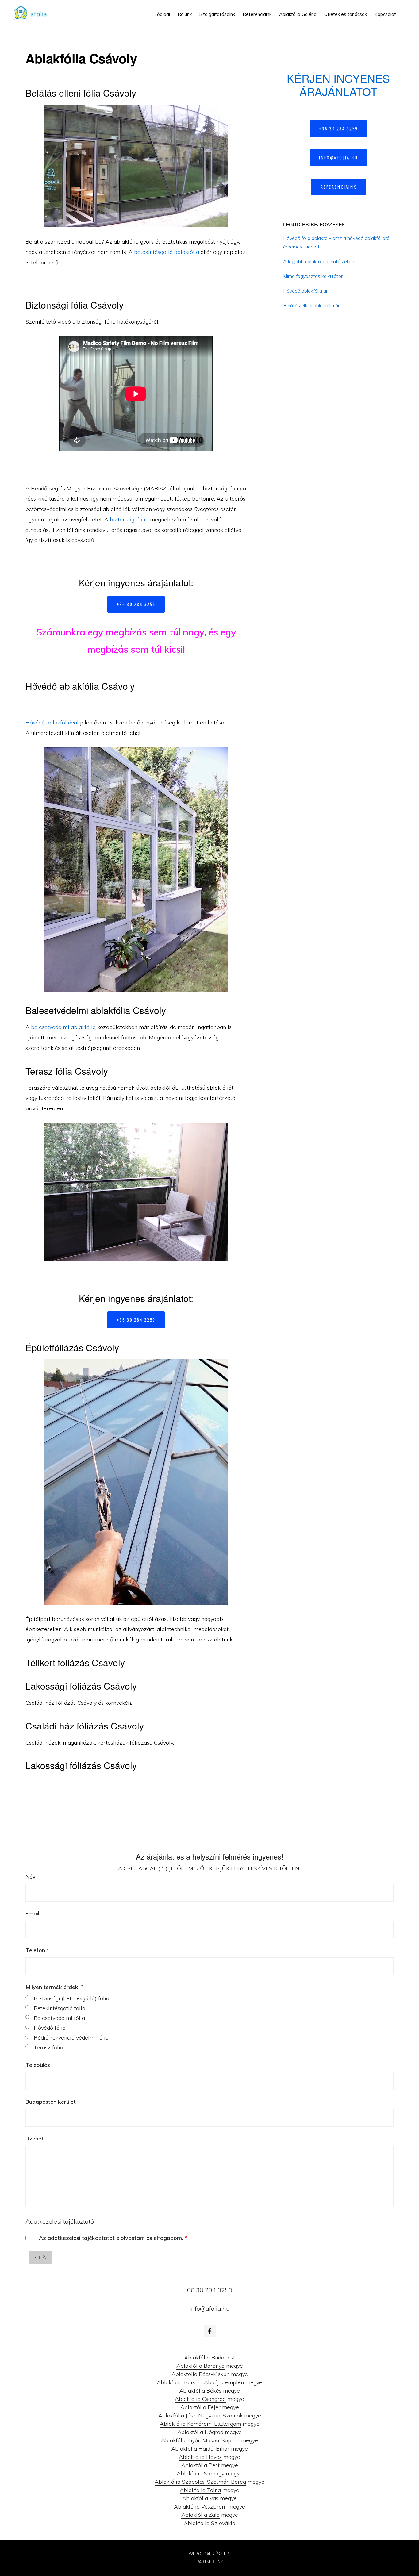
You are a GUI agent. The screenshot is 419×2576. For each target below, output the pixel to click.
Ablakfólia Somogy (200, 2473)
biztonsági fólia (129, 519)
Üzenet (35, 2138)
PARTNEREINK (210, 2562)
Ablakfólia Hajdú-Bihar (200, 2449)
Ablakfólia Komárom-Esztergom (200, 2424)
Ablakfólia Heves (200, 2457)
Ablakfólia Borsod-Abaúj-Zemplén (200, 2382)
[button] (404, 10)
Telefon (37, 1950)
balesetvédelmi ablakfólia (63, 1027)
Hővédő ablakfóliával (52, 722)
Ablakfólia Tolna (200, 2490)
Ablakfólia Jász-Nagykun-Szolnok (200, 2415)
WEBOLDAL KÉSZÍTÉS (210, 2554)
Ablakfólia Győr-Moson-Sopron (200, 2440)
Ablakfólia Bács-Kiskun (200, 2374)
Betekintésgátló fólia (60, 2008)
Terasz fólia (48, 2047)
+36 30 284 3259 (136, 604)
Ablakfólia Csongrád (200, 2399)
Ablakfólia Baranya (200, 2366)
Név (31, 1877)
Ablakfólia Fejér (200, 2407)
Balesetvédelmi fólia (59, 2018)
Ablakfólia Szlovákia (209, 2523)
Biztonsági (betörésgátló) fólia (71, 1998)
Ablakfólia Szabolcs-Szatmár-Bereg (200, 2482)
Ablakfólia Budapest (209, 2357)
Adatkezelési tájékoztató (60, 2221)
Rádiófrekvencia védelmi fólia (71, 2038)
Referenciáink (338, 187)
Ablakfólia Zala (200, 2515)
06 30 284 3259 (210, 2290)
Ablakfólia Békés (200, 2391)
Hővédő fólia (50, 2028)
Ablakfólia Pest (200, 2465)
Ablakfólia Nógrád (200, 2432)
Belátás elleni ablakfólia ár (311, 305)
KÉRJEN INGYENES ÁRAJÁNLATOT (338, 85)
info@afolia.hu (338, 158)
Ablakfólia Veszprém (200, 2507)
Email (32, 1913)
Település (38, 2065)
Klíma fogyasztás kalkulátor (313, 276)
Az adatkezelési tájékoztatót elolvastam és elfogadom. (113, 2238)
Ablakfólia (33, 12)
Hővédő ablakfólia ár (305, 291)
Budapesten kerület (51, 2102)
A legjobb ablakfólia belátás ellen (319, 261)
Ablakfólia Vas (200, 2498)
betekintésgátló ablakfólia (167, 252)
